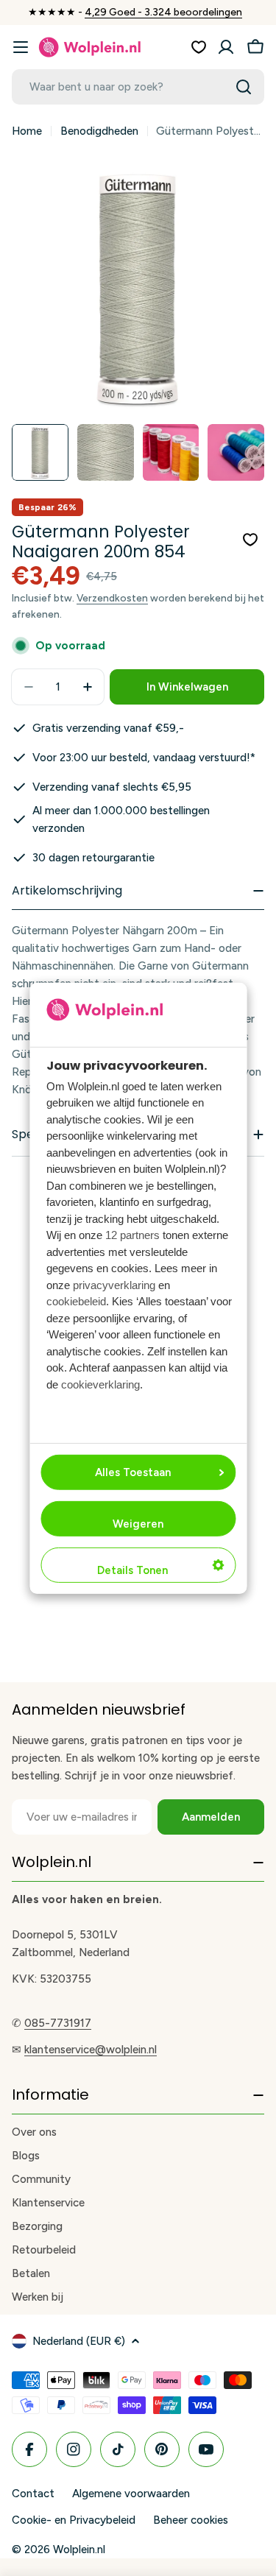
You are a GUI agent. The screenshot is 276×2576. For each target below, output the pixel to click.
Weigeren (138, 1524)
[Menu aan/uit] (21, 47)
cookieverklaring (100, 1384)
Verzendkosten (112, 598)
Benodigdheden (99, 131)
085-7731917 (58, 2023)
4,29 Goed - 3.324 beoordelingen (163, 12)
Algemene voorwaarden (131, 2494)
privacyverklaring (114, 1285)
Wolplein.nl (79, 2549)
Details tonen (132, 1570)
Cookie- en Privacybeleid (74, 2520)
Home (27, 131)
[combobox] (138, 87)
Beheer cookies (191, 2520)
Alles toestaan (133, 1472)
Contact (33, 2494)
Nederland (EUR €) (79, 2341)
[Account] (226, 47)
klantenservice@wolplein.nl (91, 2050)
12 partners (132, 1235)
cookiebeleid (76, 1301)
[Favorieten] (199, 47)
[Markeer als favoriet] (250, 540)
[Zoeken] (244, 87)
